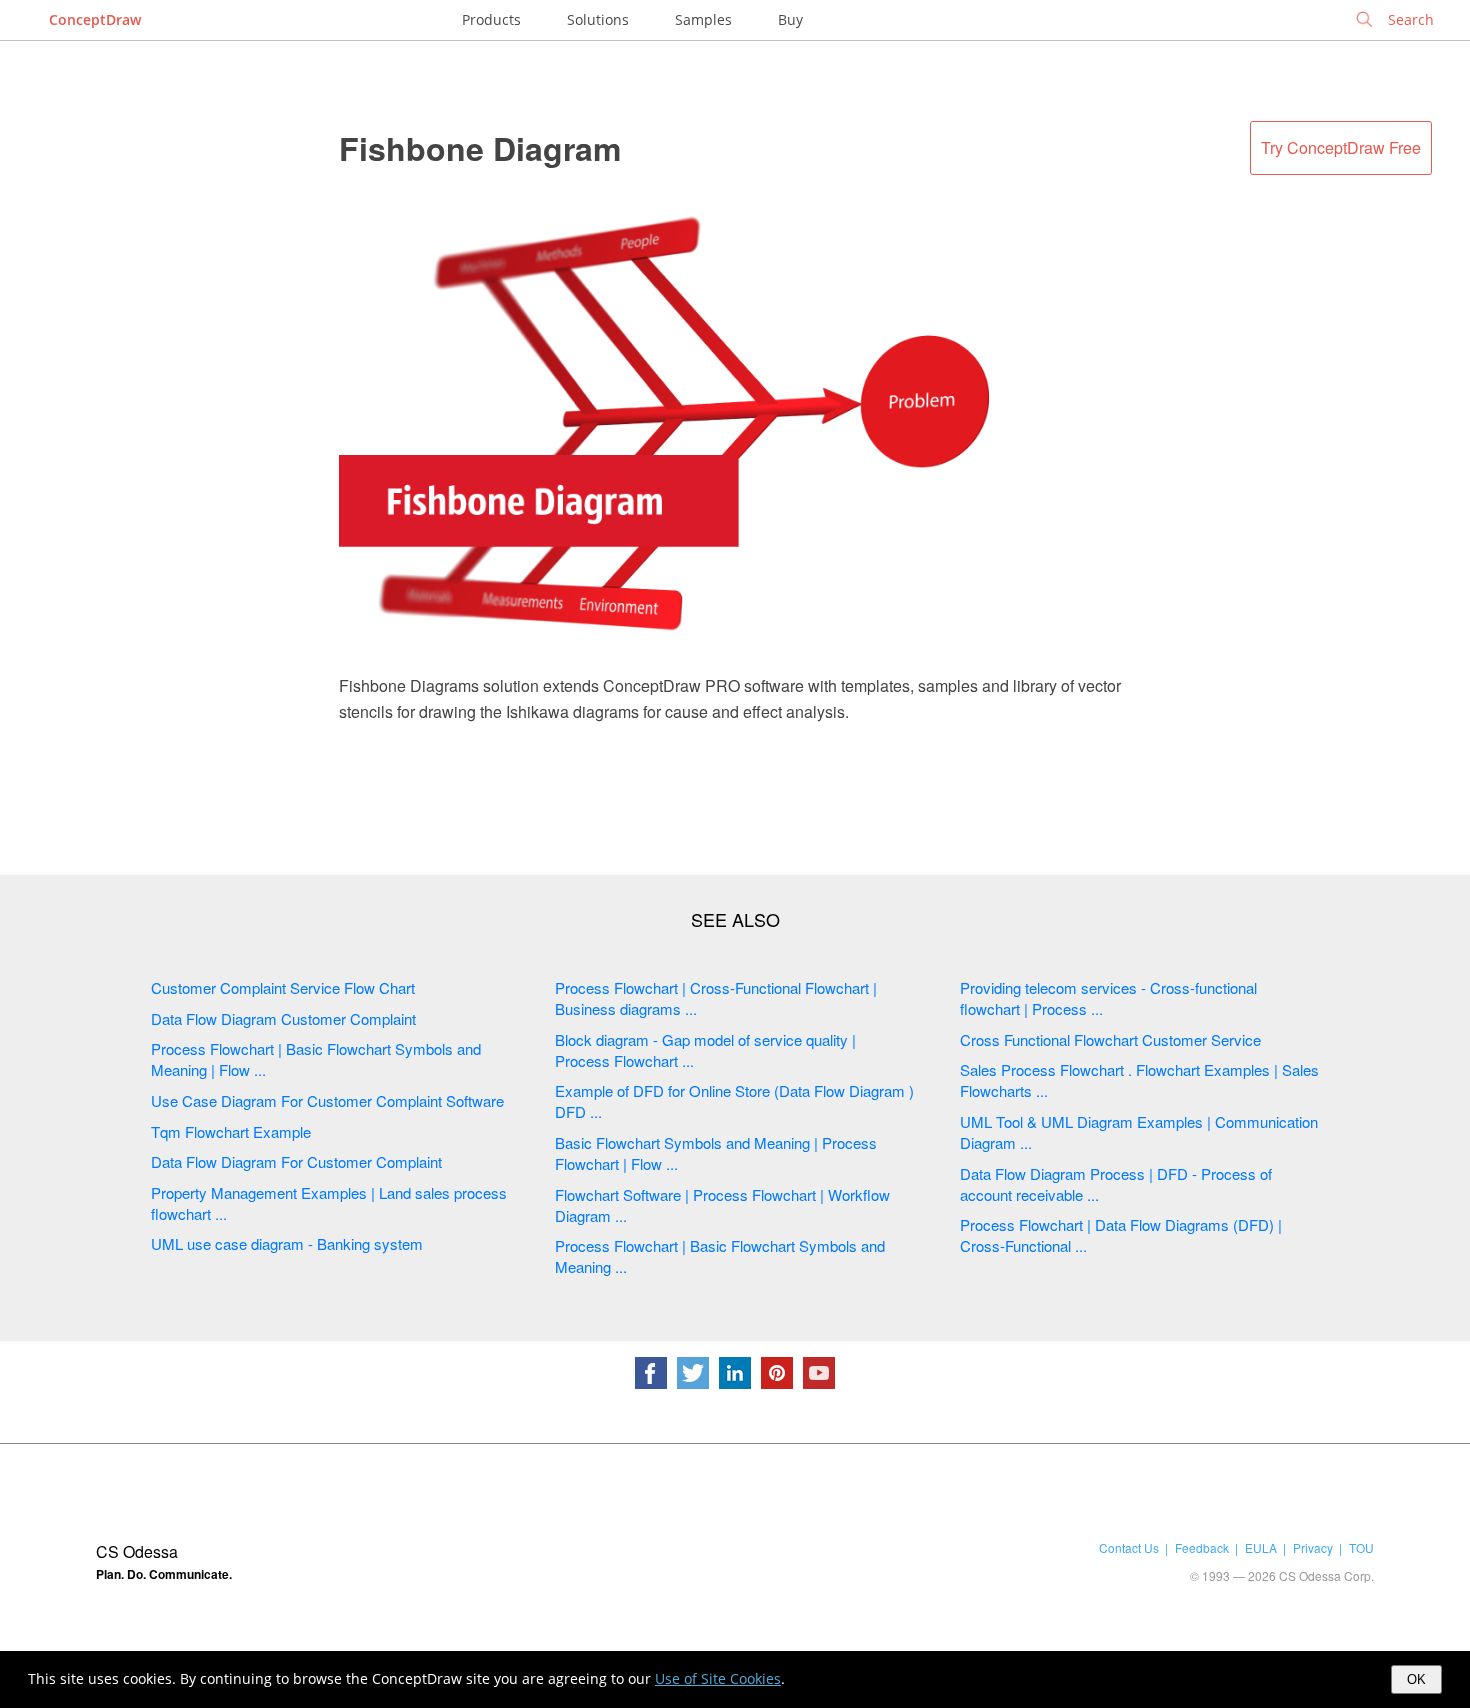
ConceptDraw (95, 19)
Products (491, 19)
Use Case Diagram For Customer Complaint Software (327, 1100)
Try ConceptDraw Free (1341, 147)
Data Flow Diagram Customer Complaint (283, 1018)
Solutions (598, 19)
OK (1416, 1679)
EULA (1261, 1547)
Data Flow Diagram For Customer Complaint (296, 1161)
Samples (703, 19)
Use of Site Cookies (718, 1678)
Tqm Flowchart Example (231, 1131)
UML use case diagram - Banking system (287, 1243)
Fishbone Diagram (480, 148)
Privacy (1313, 1547)
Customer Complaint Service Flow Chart (283, 987)
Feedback (1202, 1547)
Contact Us (1129, 1547)
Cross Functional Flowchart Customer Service (1110, 1039)
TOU (1361, 1547)
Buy (790, 19)
